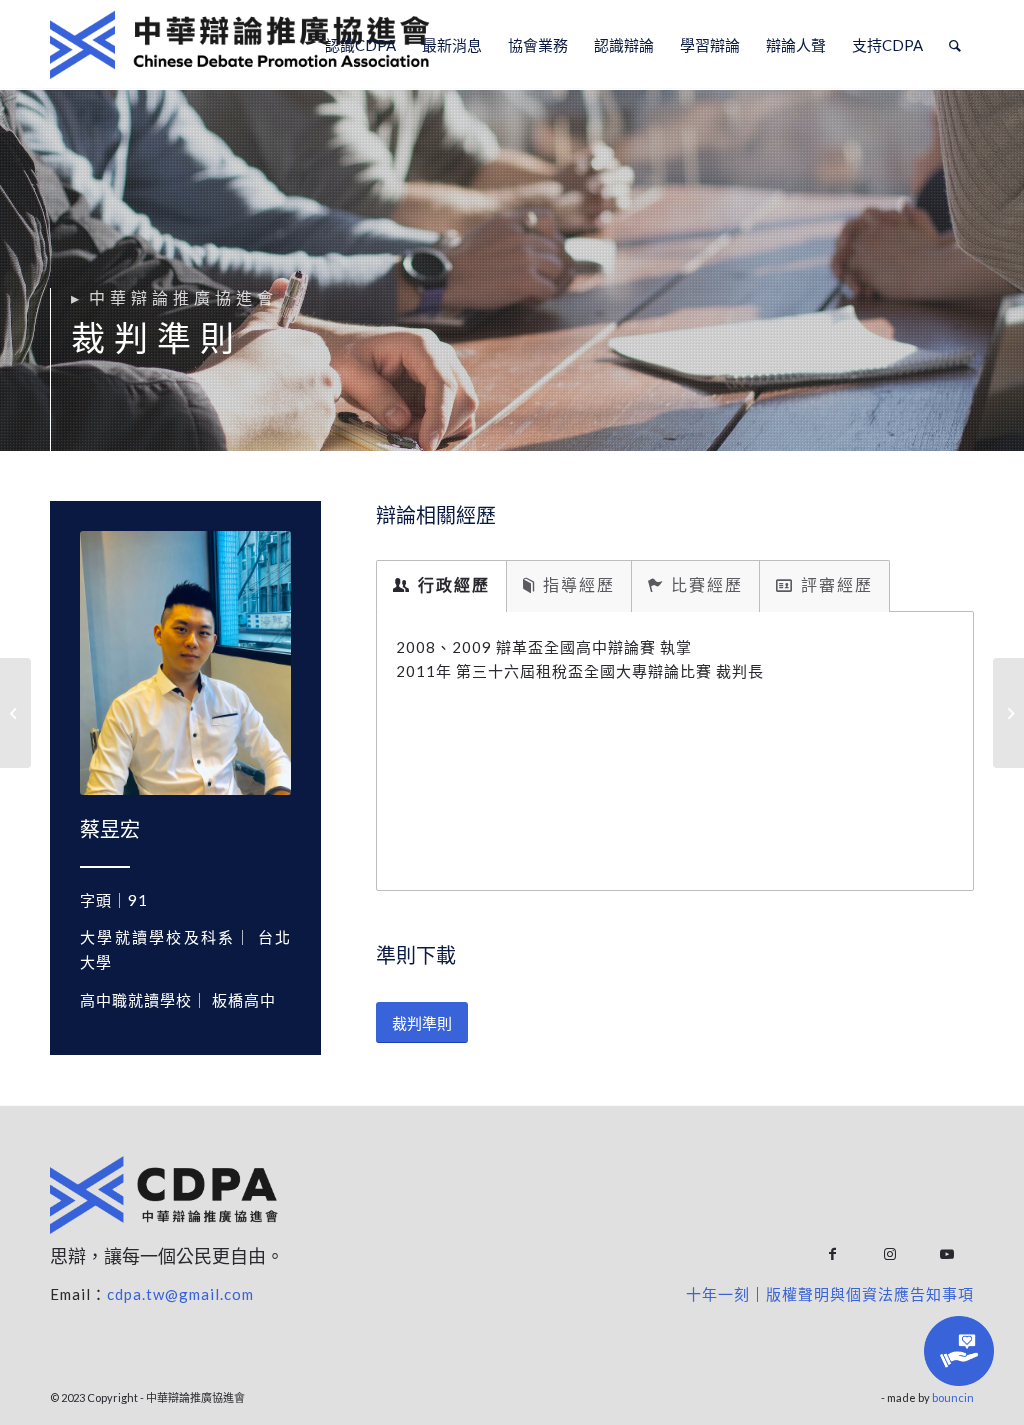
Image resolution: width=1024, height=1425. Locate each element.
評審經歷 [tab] (837, 584)
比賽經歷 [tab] (707, 584)
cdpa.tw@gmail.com (180, 1294)
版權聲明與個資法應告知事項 (870, 1294)
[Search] (955, 45)
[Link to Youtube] (946, 1254)
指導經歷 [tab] (579, 584)
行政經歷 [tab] (454, 584)
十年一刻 (718, 1294)
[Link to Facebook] (832, 1254)
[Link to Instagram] (889, 1254)
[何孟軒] (15, 713)
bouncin (953, 1397)
